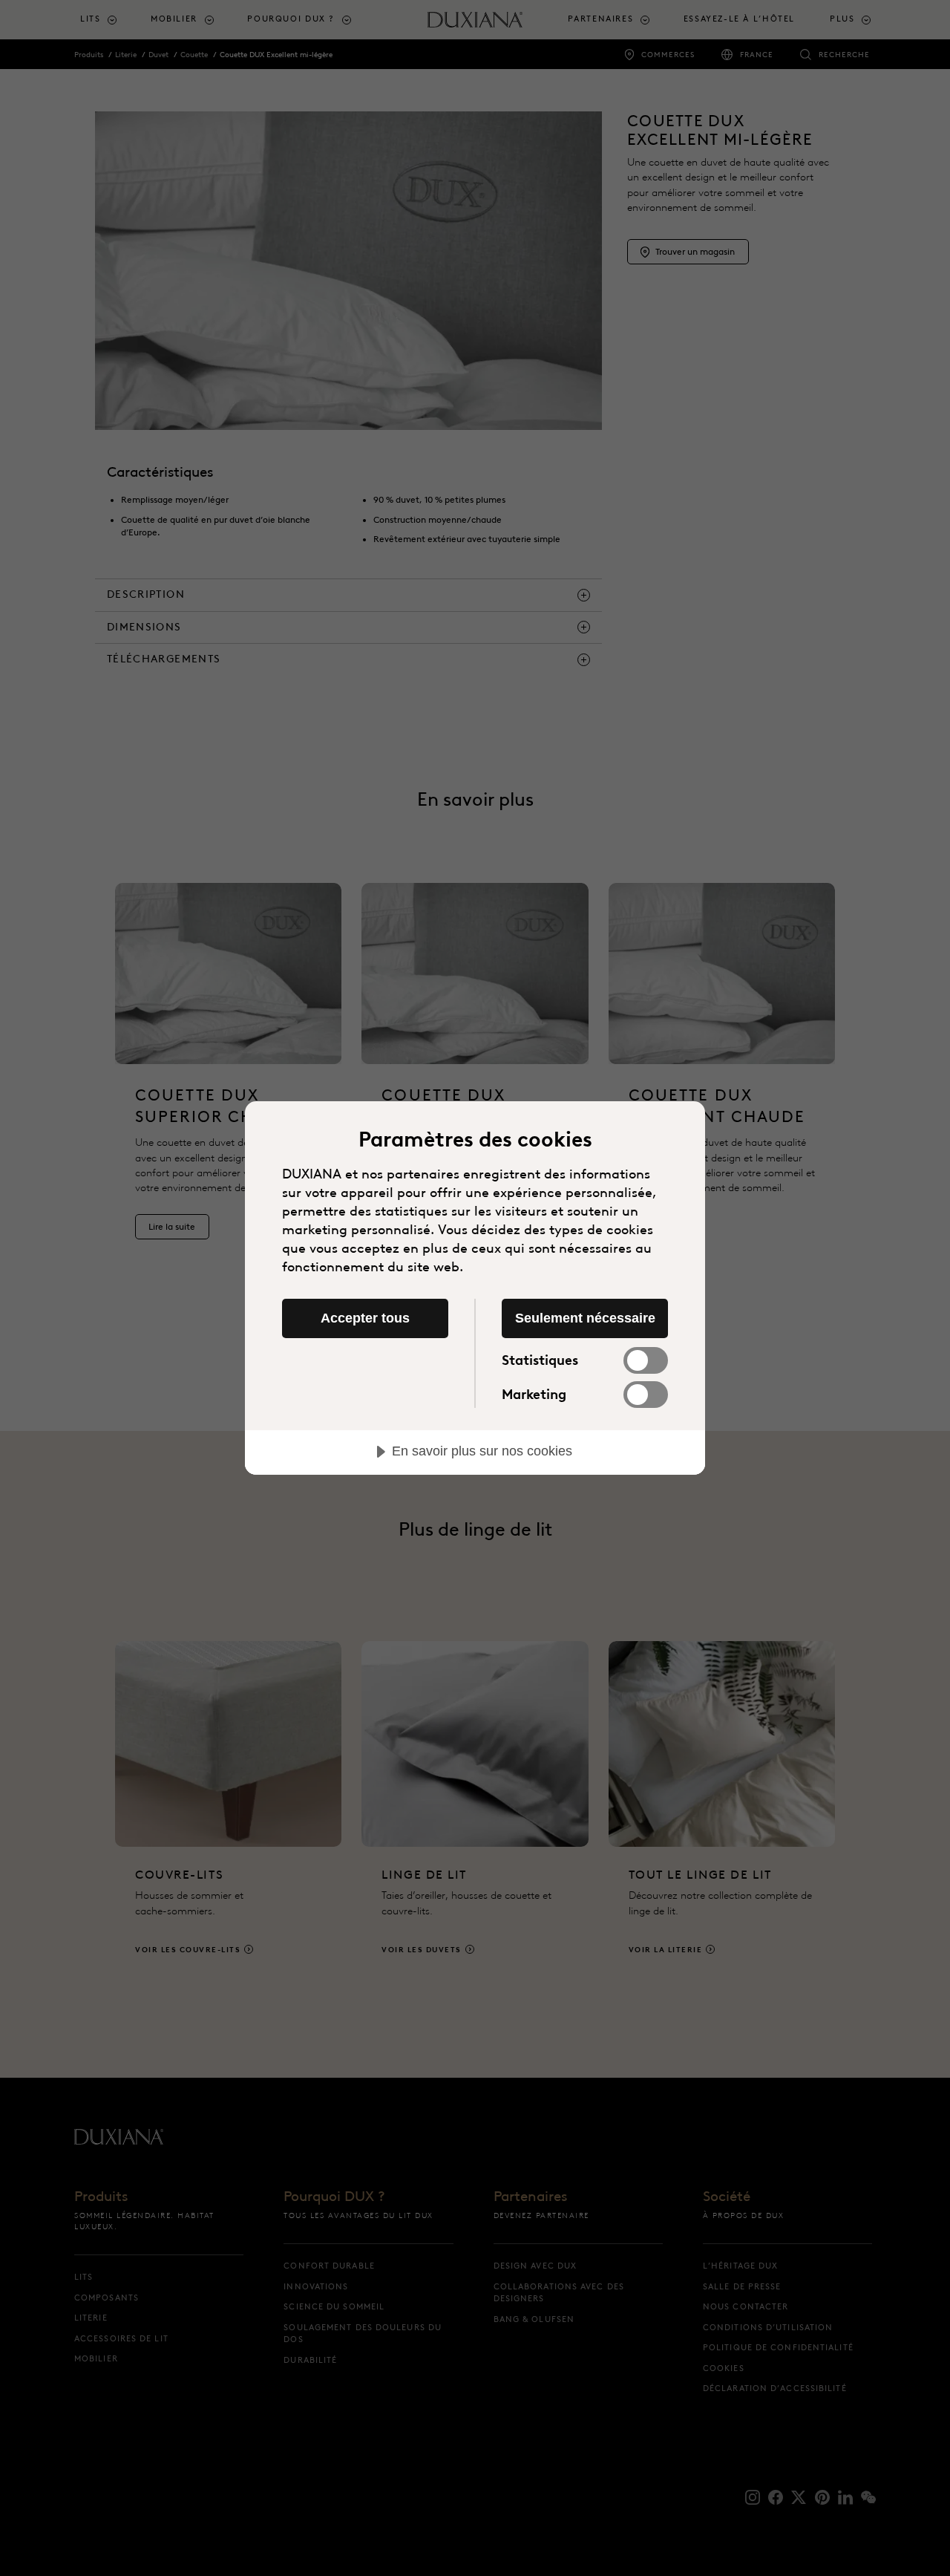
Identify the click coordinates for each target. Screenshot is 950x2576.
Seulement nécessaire (585, 1318)
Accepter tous (365, 1318)
